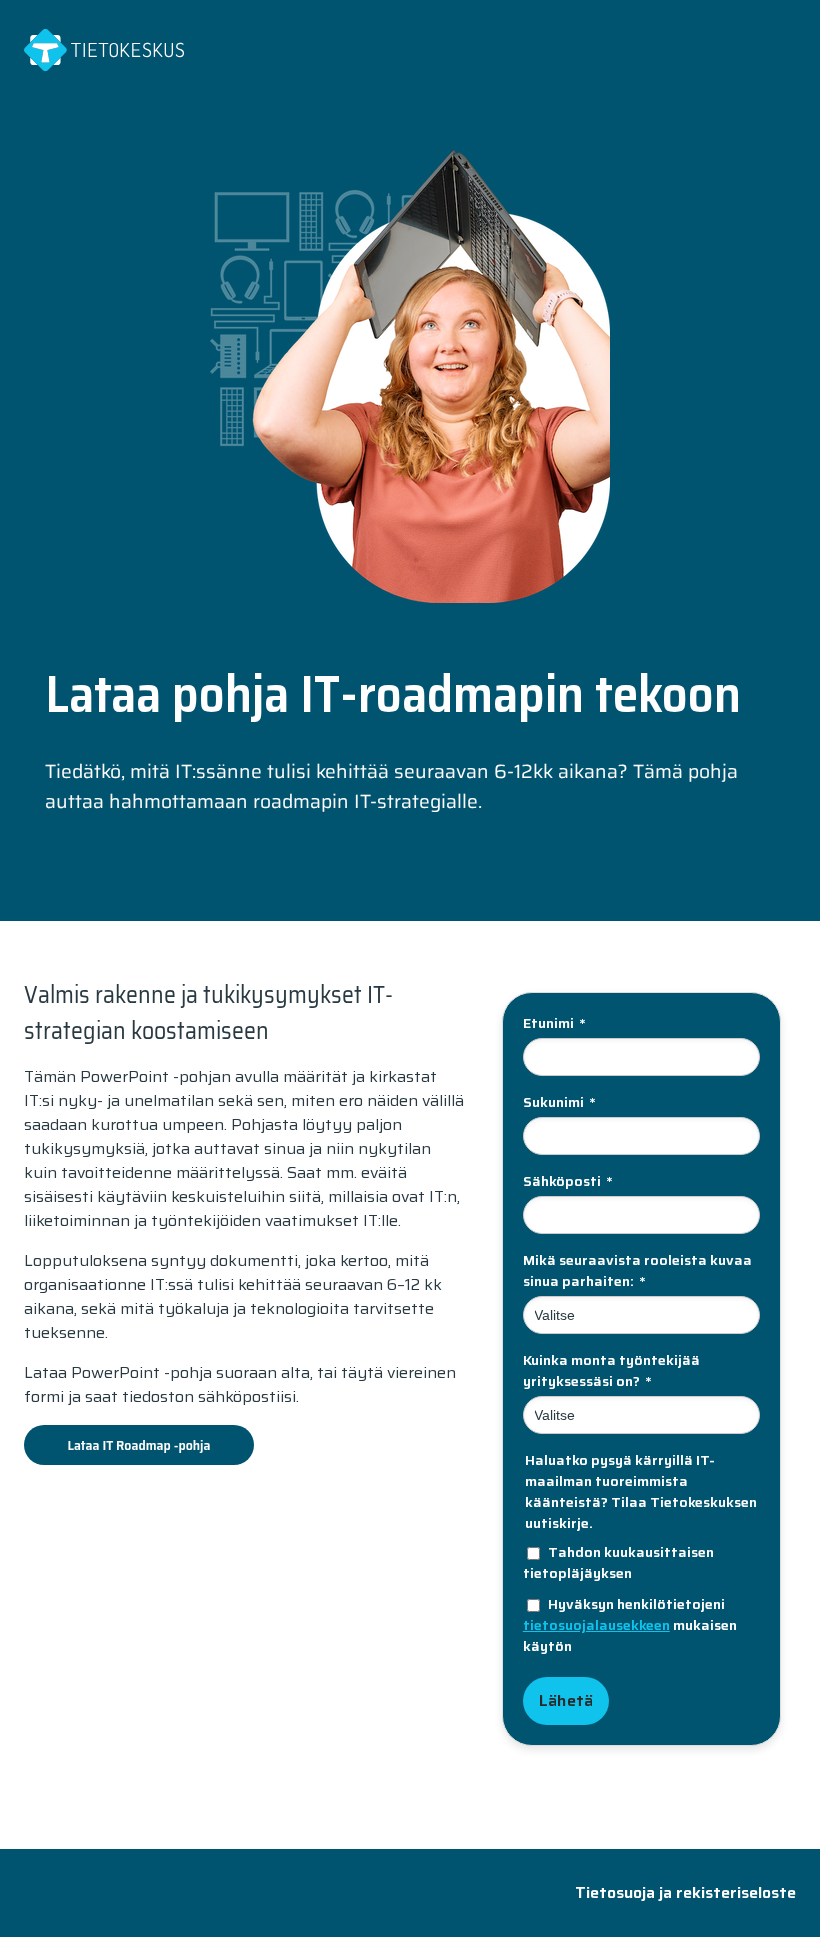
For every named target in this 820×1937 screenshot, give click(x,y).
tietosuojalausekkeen (596, 1625)
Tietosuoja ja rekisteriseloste (685, 1892)
